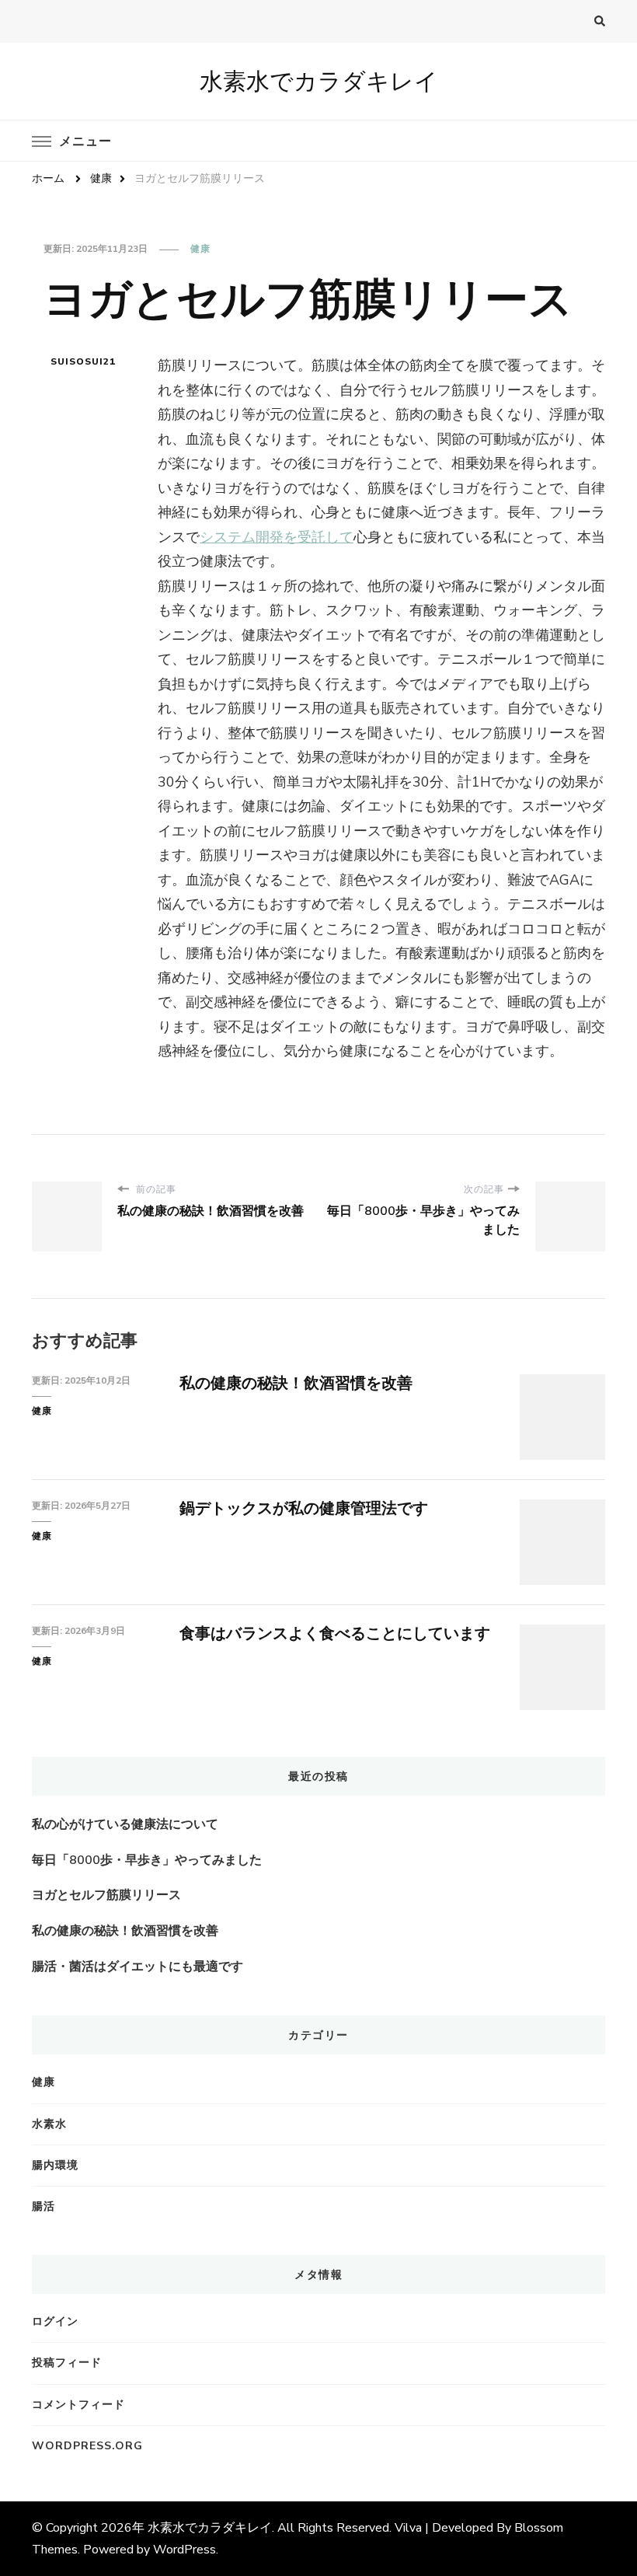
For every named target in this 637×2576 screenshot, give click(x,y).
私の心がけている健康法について (125, 1824)
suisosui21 (83, 361)
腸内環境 (55, 2165)
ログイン (55, 2321)
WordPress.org (87, 2446)
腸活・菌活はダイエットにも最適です (137, 1967)
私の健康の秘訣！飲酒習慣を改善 (296, 1383)
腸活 (44, 2206)
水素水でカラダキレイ (319, 81)
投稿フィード (67, 2363)
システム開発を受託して (277, 537)
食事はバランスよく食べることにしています (335, 1634)
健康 (200, 249)
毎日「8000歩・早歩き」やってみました (147, 1860)
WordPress (184, 2550)
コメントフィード (78, 2405)
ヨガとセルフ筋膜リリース (106, 1895)
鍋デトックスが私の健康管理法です (304, 1508)
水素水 (49, 2124)
